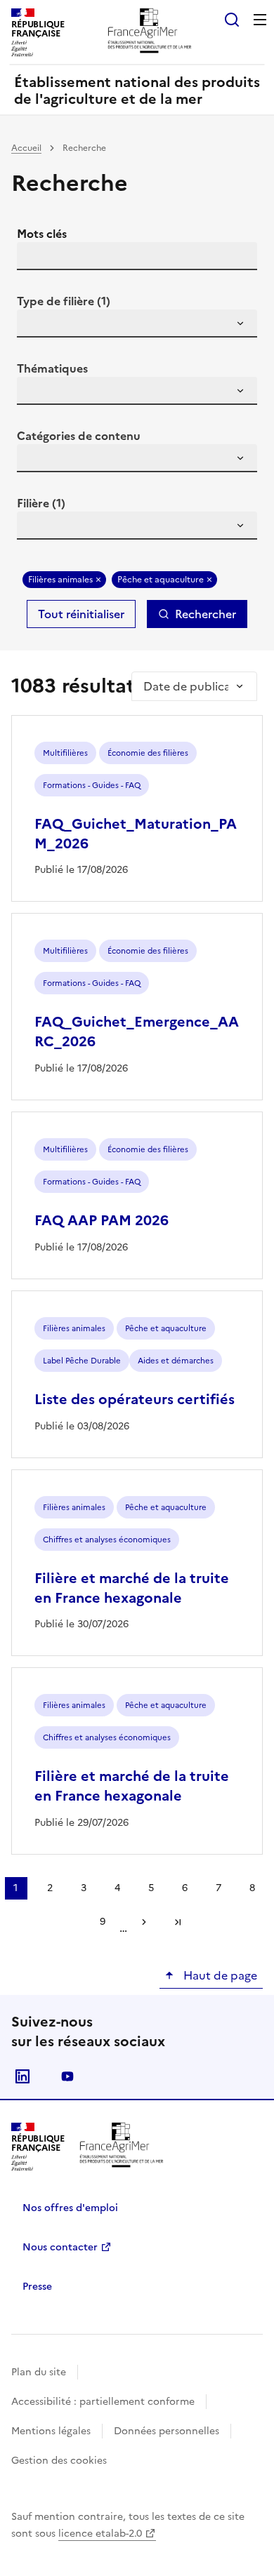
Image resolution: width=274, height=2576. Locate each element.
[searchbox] (36, 326)
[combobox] (137, 323)
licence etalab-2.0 (100, 2534)
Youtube (67, 2076)
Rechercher (205, 614)
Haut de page (219, 1975)
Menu (260, 20)
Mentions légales (51, 2431)
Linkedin (22, 2076)
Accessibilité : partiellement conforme (103, 2402)
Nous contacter (60, 2247)
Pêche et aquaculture (161, 580)
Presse (37, 2287)
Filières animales (60, 580)
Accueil (26, 148)
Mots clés (42, 234)
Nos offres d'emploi (70, 2208)
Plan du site (39, 2372)
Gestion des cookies (59, 2461)
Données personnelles (167, 2431)
